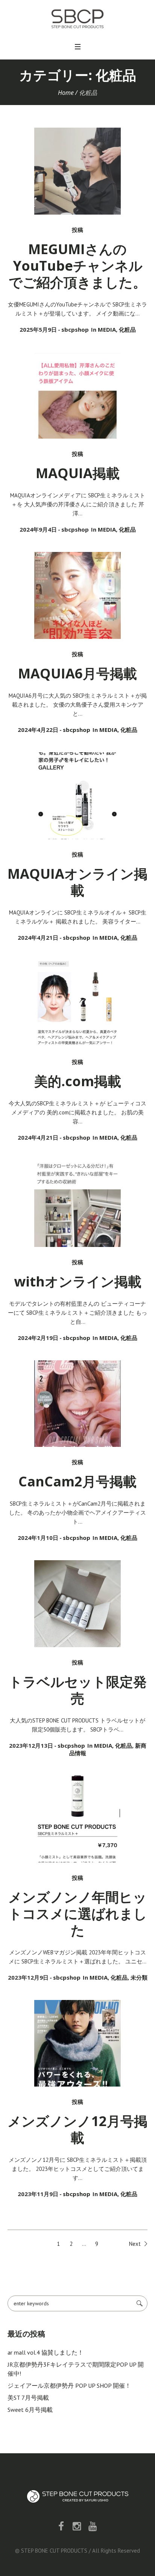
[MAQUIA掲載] (78, 396)
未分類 (139, 1977)
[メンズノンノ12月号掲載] (78, 2043)
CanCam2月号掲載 (77, 1481)
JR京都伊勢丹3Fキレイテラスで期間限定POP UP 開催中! (76, 2369)
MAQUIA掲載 (78, 473)
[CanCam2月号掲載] (78, 1404)
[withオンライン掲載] (78, 1203)
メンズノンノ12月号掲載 (77, 2129)
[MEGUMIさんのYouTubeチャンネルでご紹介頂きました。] (78, 171)
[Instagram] (77, 2526)
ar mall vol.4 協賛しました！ (46, 2352)
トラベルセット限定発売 (78, 1690)
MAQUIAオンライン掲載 (77, 882)
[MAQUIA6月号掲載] (78, 595)
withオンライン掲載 (78, 1281)
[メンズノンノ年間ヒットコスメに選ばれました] (78, 1819)
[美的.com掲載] (78, 1004)
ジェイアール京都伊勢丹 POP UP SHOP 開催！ (69, 2385)
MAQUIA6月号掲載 (77, 673)
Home (66, 93)
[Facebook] (61, 2526)
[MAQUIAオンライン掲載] (78, 796)
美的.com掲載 (78, 1081)
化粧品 (127, 329)
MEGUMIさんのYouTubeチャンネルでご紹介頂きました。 (77, 266)
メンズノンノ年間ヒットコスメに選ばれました (78, 1914)
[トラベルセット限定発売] (78, 1604)
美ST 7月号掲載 (28, 2398)
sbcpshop (75, 329)
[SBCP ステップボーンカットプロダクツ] (77, 19)
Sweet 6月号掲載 (30, 2410)
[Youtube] (93, 2526)
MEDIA (107, 329)
